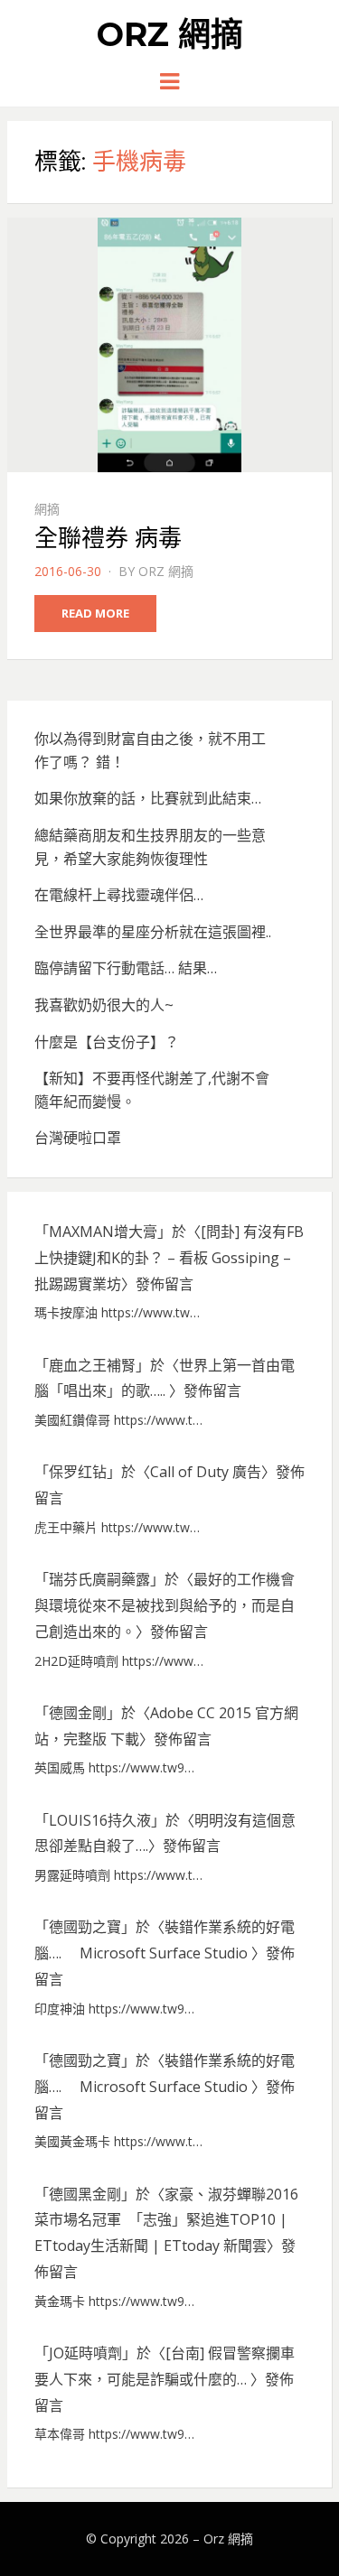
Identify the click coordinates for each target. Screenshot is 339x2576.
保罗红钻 (78, 1472)
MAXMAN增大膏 (103, 1232)
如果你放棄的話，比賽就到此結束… (148, 798)
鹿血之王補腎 (92, 1365)
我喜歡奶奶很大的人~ (104, 1005)
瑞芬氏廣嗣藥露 (99, 1579)
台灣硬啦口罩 (78, 1138)
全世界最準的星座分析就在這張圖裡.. (153, 932)
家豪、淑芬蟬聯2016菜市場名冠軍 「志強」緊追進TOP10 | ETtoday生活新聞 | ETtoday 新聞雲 (166, 2220)
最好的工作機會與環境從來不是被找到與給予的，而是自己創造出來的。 (165, 1605)
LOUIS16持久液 (100, 1820)
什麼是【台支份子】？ (107, 1042)
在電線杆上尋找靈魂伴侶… (119, 895)
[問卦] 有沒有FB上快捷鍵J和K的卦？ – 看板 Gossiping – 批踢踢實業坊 (169, 1258)
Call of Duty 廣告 (206, 1472)
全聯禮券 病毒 (108, 538)
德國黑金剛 (85, 2194)
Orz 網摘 (170, 34)
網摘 (47, 509)
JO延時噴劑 (85, 2353)
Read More (95, 613)
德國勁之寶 (85, 1927)
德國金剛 (78, 1713)
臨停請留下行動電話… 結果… (126, 968)
